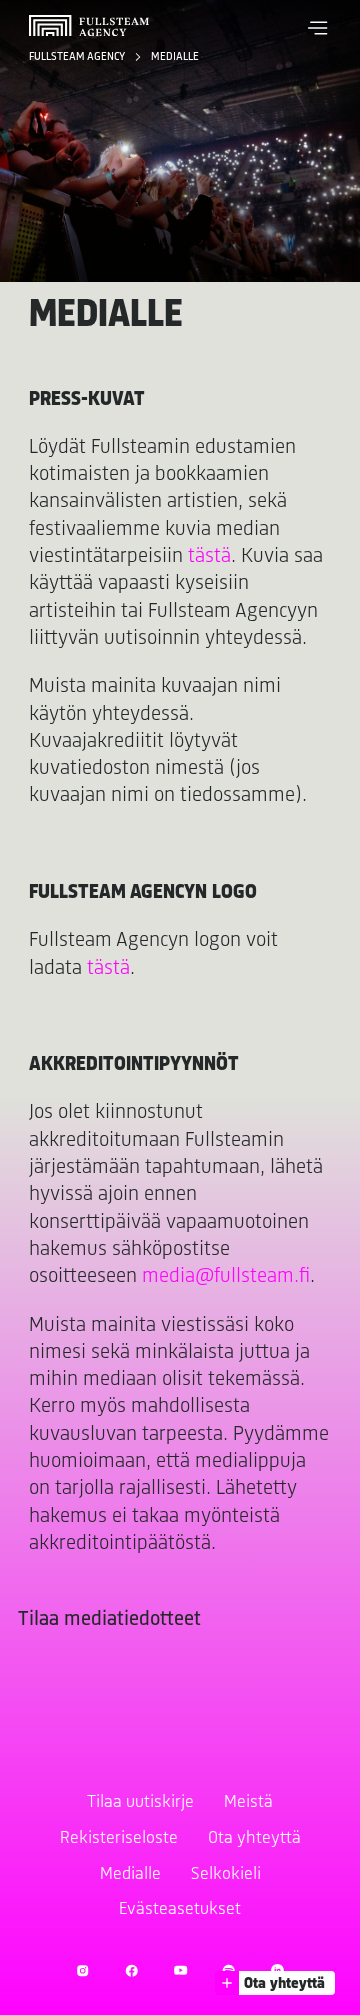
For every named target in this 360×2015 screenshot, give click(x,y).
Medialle (175, 57)
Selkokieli (226, 1875)
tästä (209, 556)
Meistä (248, 1803)
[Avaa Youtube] (180, 1970)
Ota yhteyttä (254, 1839)
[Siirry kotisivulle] (89, 25)
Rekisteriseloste (119, 1839)
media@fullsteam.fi (226, 1276)
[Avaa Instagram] (82, 1970)
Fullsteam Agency (78, 57)
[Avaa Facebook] (131, 1970)
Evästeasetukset (180, 1910)
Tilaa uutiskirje (140, 1803)
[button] (318, 28)
